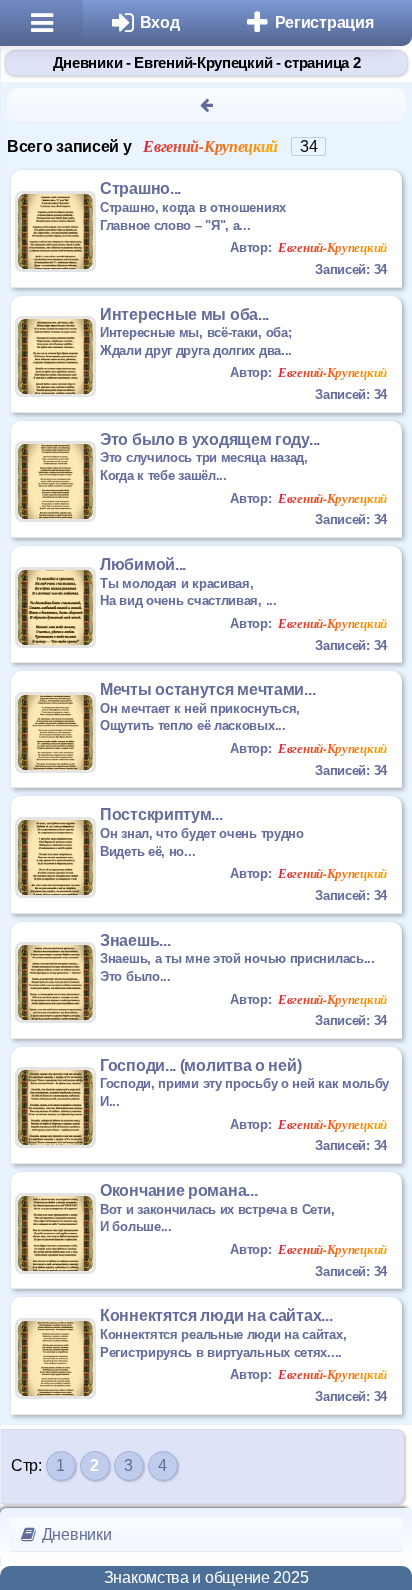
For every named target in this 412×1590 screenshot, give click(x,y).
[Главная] (41, 23)
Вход (160, 22)
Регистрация (324, 22)
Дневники (74, 1534)
